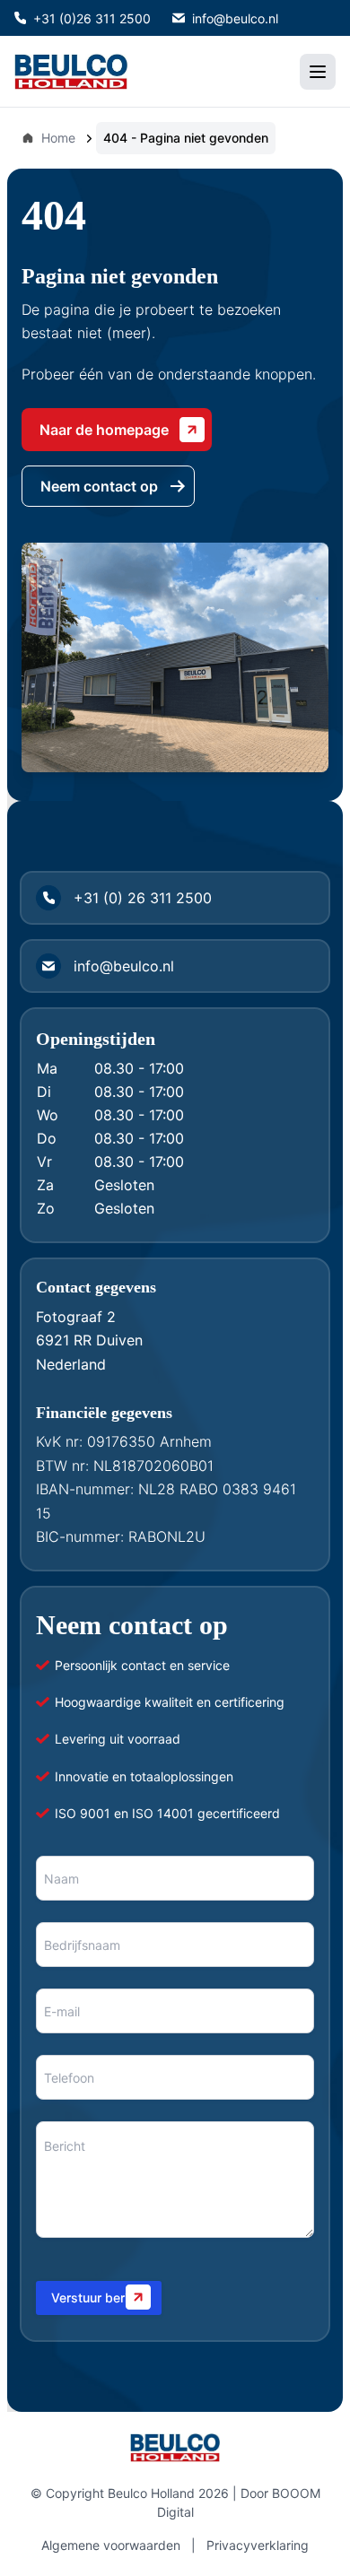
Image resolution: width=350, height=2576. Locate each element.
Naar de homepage (104, 430)
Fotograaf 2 (76, 1317)
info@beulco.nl (235, 18)
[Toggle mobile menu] (318, 72)
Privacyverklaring (258, 2545)
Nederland (71, 1364)
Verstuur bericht (99, 2298)
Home (58, 138)
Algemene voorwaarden (111, 2545)
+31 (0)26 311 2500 (92, 18)
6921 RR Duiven (89, 1340)
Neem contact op (99, 486)
